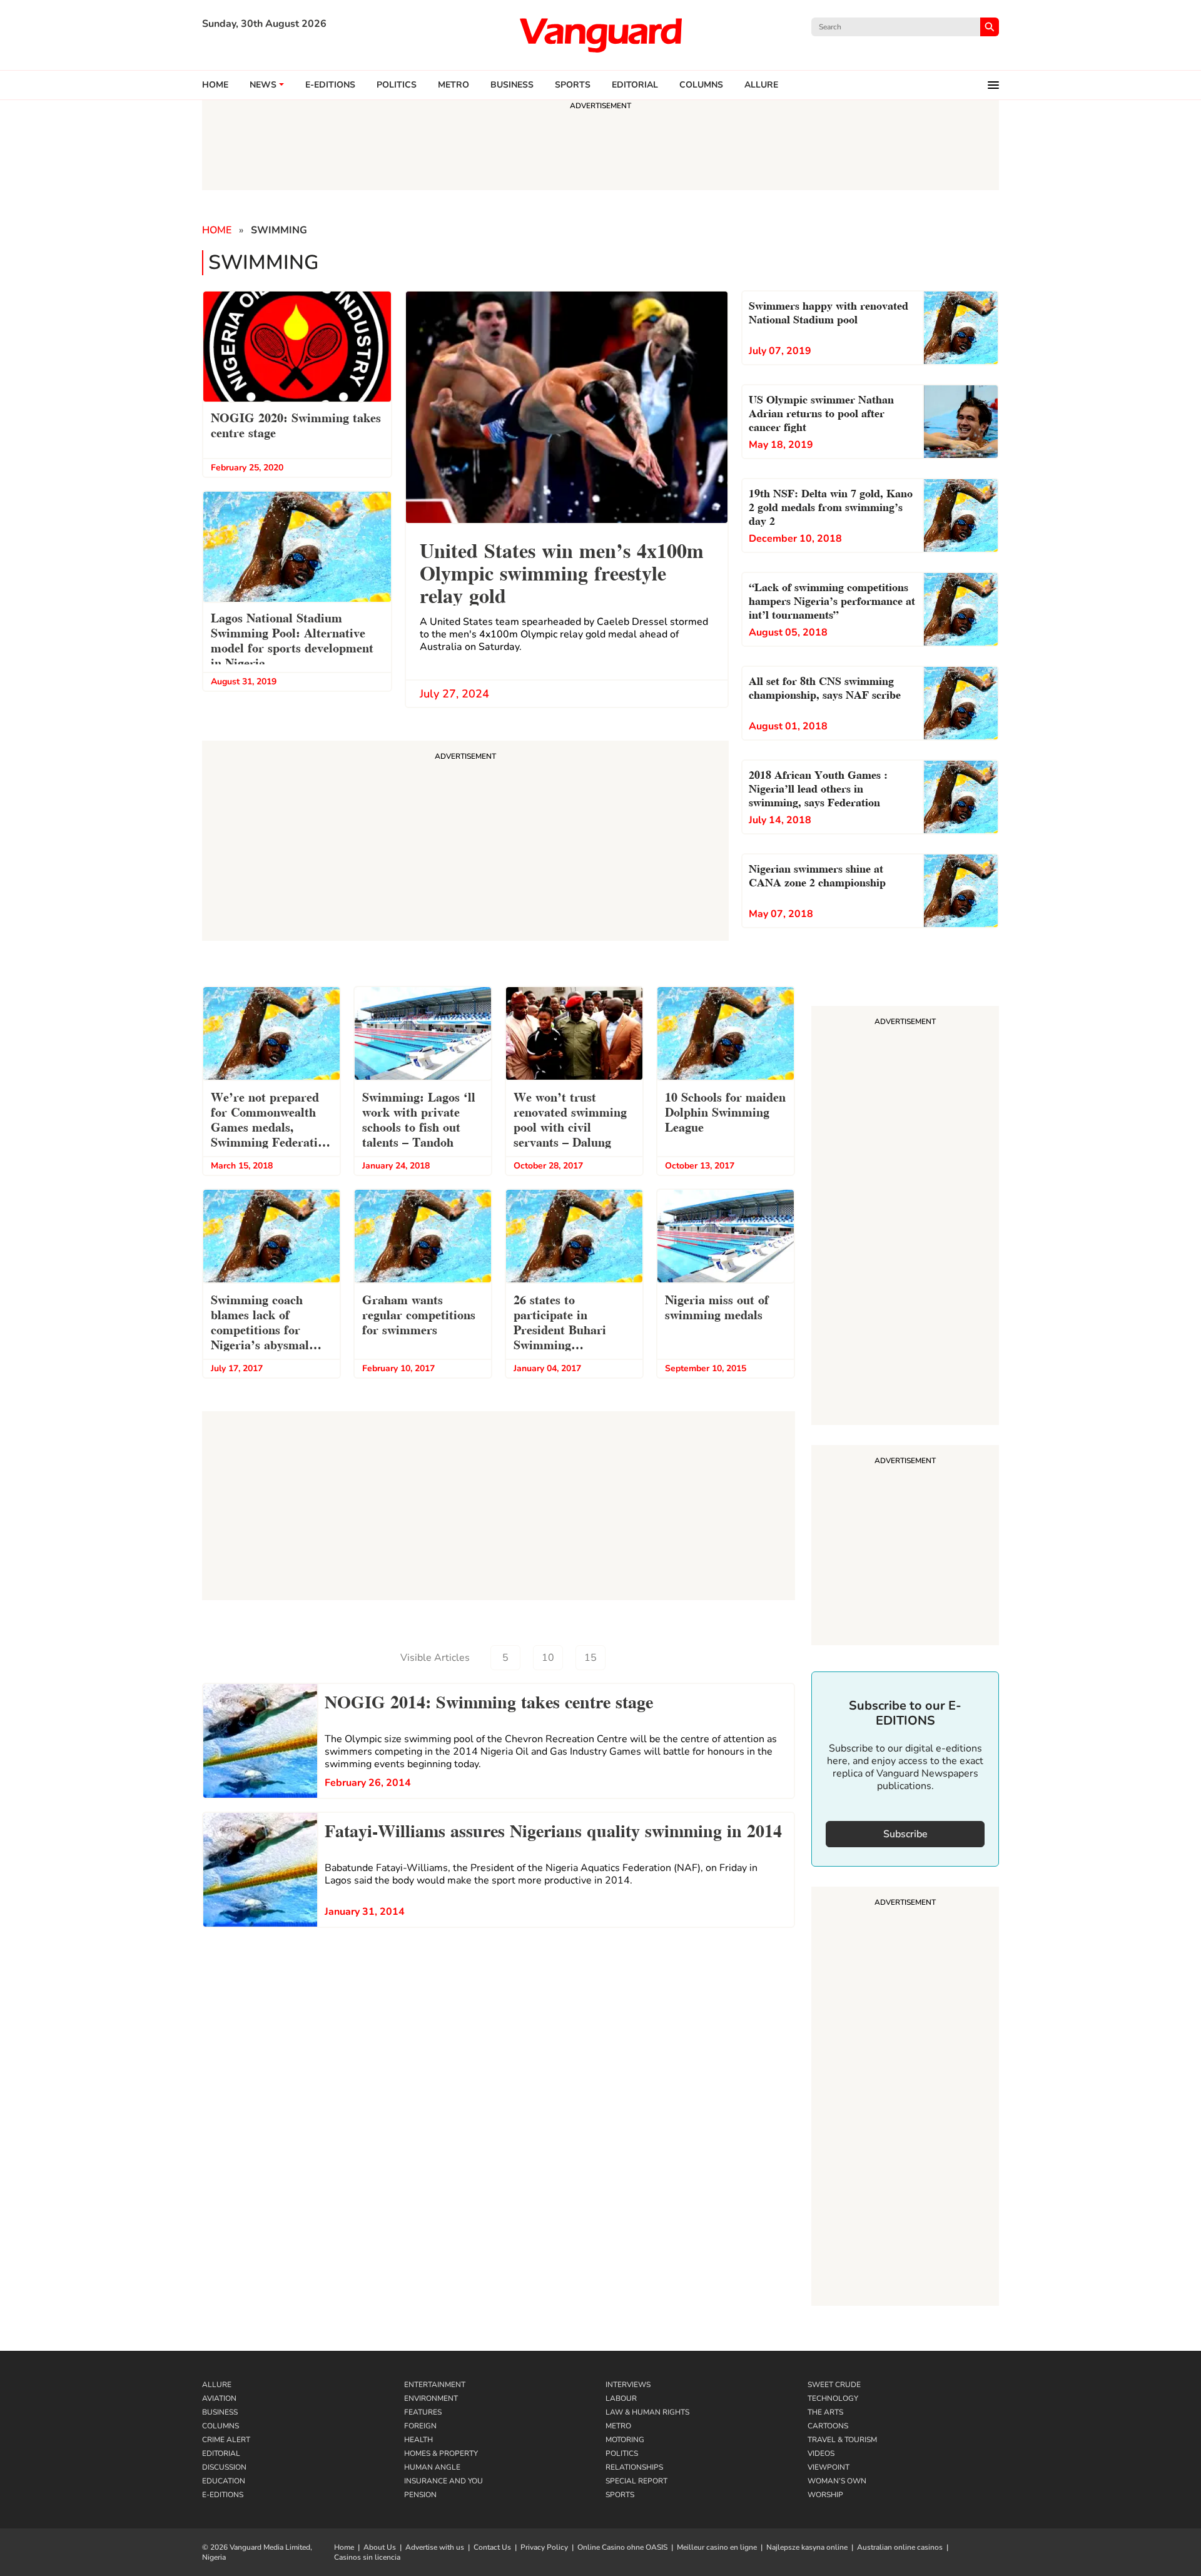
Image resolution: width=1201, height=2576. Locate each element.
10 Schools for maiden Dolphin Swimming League (725, 1111)
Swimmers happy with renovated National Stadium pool (829, 311)
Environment (431, 2398)
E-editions (330, 85)
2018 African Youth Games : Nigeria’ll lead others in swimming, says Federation (818, 787)
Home (215, 85)
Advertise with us (435, 2547)
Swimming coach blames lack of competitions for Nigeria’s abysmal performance (260, 1323)
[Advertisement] (905, 1217)
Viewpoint (829, 2467)
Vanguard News (600, 35)
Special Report (636, 2481)
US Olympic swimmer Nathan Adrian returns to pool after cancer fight (821, 412)
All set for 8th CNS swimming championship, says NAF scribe (825, 687)
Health (418, 2440)
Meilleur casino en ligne (717, 2547)
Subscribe (905, 1834)
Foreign (420, 2426)
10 (548, 1658)
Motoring (625, 2440)
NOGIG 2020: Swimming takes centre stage (296, 424)
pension (420, 2495)
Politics (397, 85)
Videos (821, 2453)
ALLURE (761, 85)
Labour (621, 2398)
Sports (573, 85)
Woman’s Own (837, 2481)
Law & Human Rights (647, 2412)
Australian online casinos (900, 2547)
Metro (454, 85)
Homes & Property (441, 2453)
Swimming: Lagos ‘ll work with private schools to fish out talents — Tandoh (419, 1118)
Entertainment (435, 2385)
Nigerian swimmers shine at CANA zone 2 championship (817, 874)
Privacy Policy (544, 2547)
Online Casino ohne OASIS (622, 2547)
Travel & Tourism (842, 2440)
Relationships (634, 2467)
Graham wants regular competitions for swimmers (419, 1314)
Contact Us (492, 2547)
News (263, 85)
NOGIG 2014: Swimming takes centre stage (489, 1700)
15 (590, 1658)
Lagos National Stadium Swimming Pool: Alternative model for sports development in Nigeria (292, 639)
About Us (380, 2547)
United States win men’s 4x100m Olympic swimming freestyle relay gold (562, 571)
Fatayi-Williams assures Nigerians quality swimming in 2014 (553, 1829)
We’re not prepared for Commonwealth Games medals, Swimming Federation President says (271, 1121)
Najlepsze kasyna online (807, 2547)
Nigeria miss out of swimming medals (717, 1306)
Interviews (628, 2385)
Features (423, 2412)
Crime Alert (226, 2440)
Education (224, 2481)
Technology (833, 2398)
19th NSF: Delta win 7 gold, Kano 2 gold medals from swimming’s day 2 (831, 506)
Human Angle (432, 2467)
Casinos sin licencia (367, 2557)
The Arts (825, 2412)
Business (512, 85)
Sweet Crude (834, 2385)
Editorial (635, 85)
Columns (701, 85)
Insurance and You (443, 2481)
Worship (825, 2495)
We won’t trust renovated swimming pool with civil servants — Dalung (570, 1118)
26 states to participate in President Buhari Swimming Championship (560, 1323)
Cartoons (828, 2426)
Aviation (219, 2398)
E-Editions (223, 2495)
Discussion (224, 2467)
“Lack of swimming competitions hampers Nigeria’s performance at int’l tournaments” (832, 600)
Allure (217, 2385)
